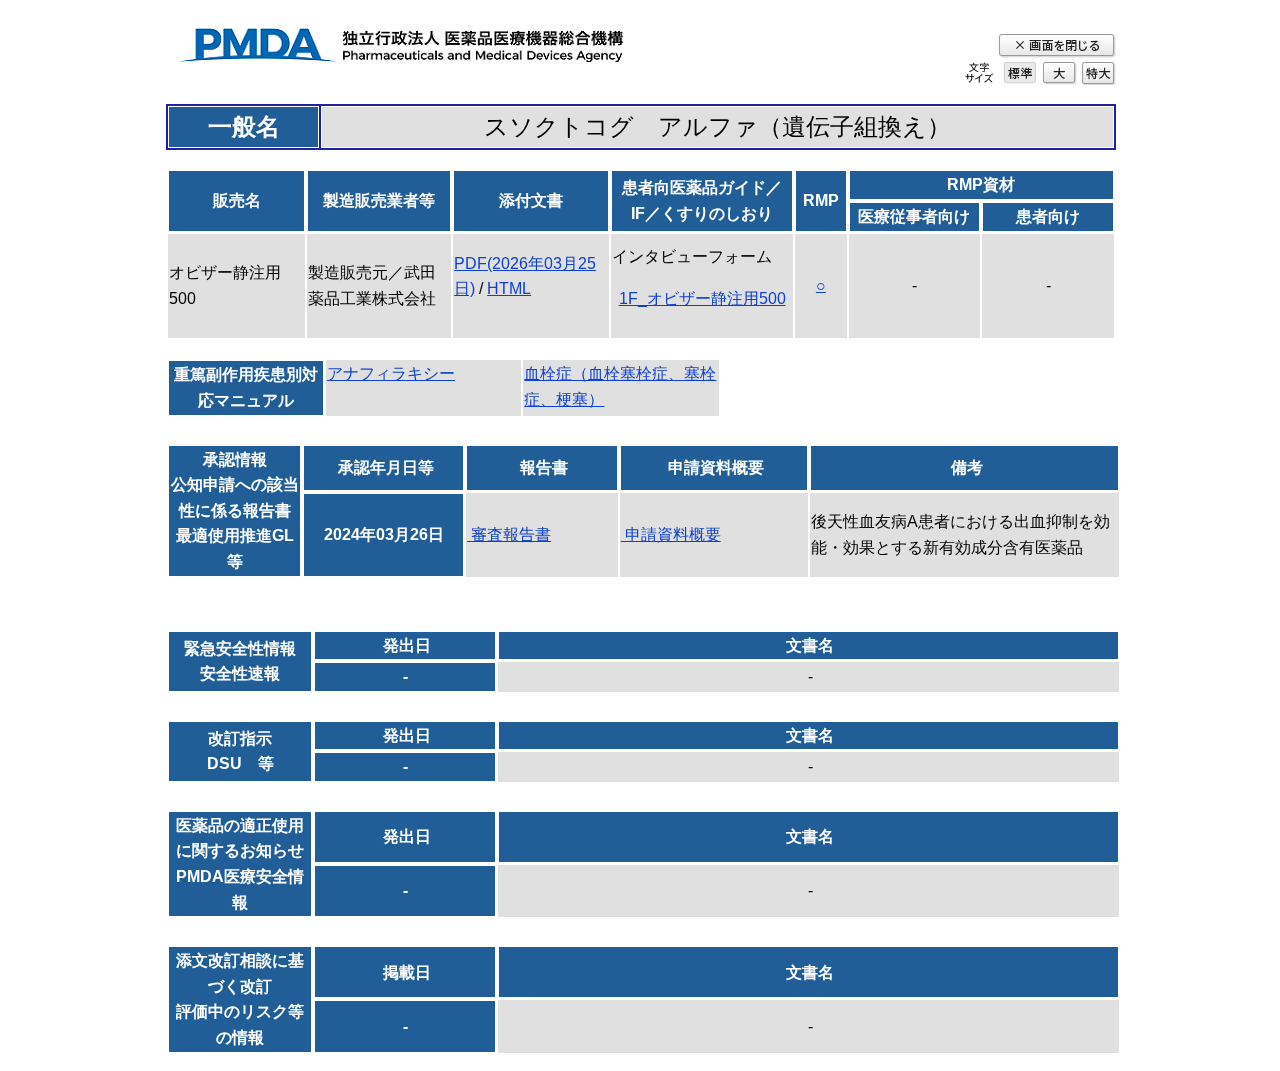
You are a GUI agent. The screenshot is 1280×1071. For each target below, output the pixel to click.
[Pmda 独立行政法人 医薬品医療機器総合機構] (401, 48)
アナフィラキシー (391, 373)
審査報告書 (509, 534)
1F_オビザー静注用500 (702, 298)
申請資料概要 (671, 534)
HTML (509, 288)
